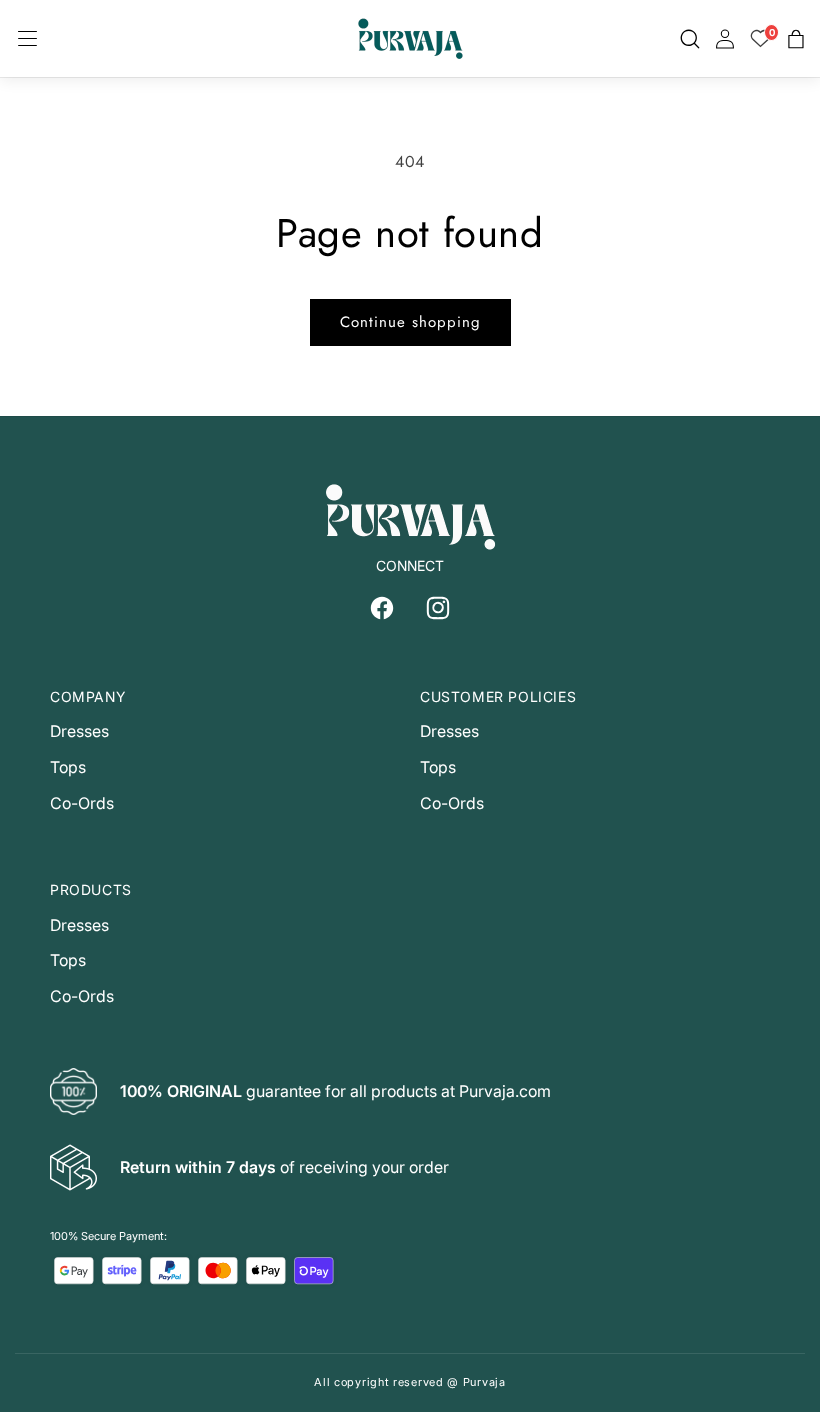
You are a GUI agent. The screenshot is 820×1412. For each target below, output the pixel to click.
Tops (68, 767)
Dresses (79, 731)
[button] (27, 39)
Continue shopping (410, 322)
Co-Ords (82, 803)
